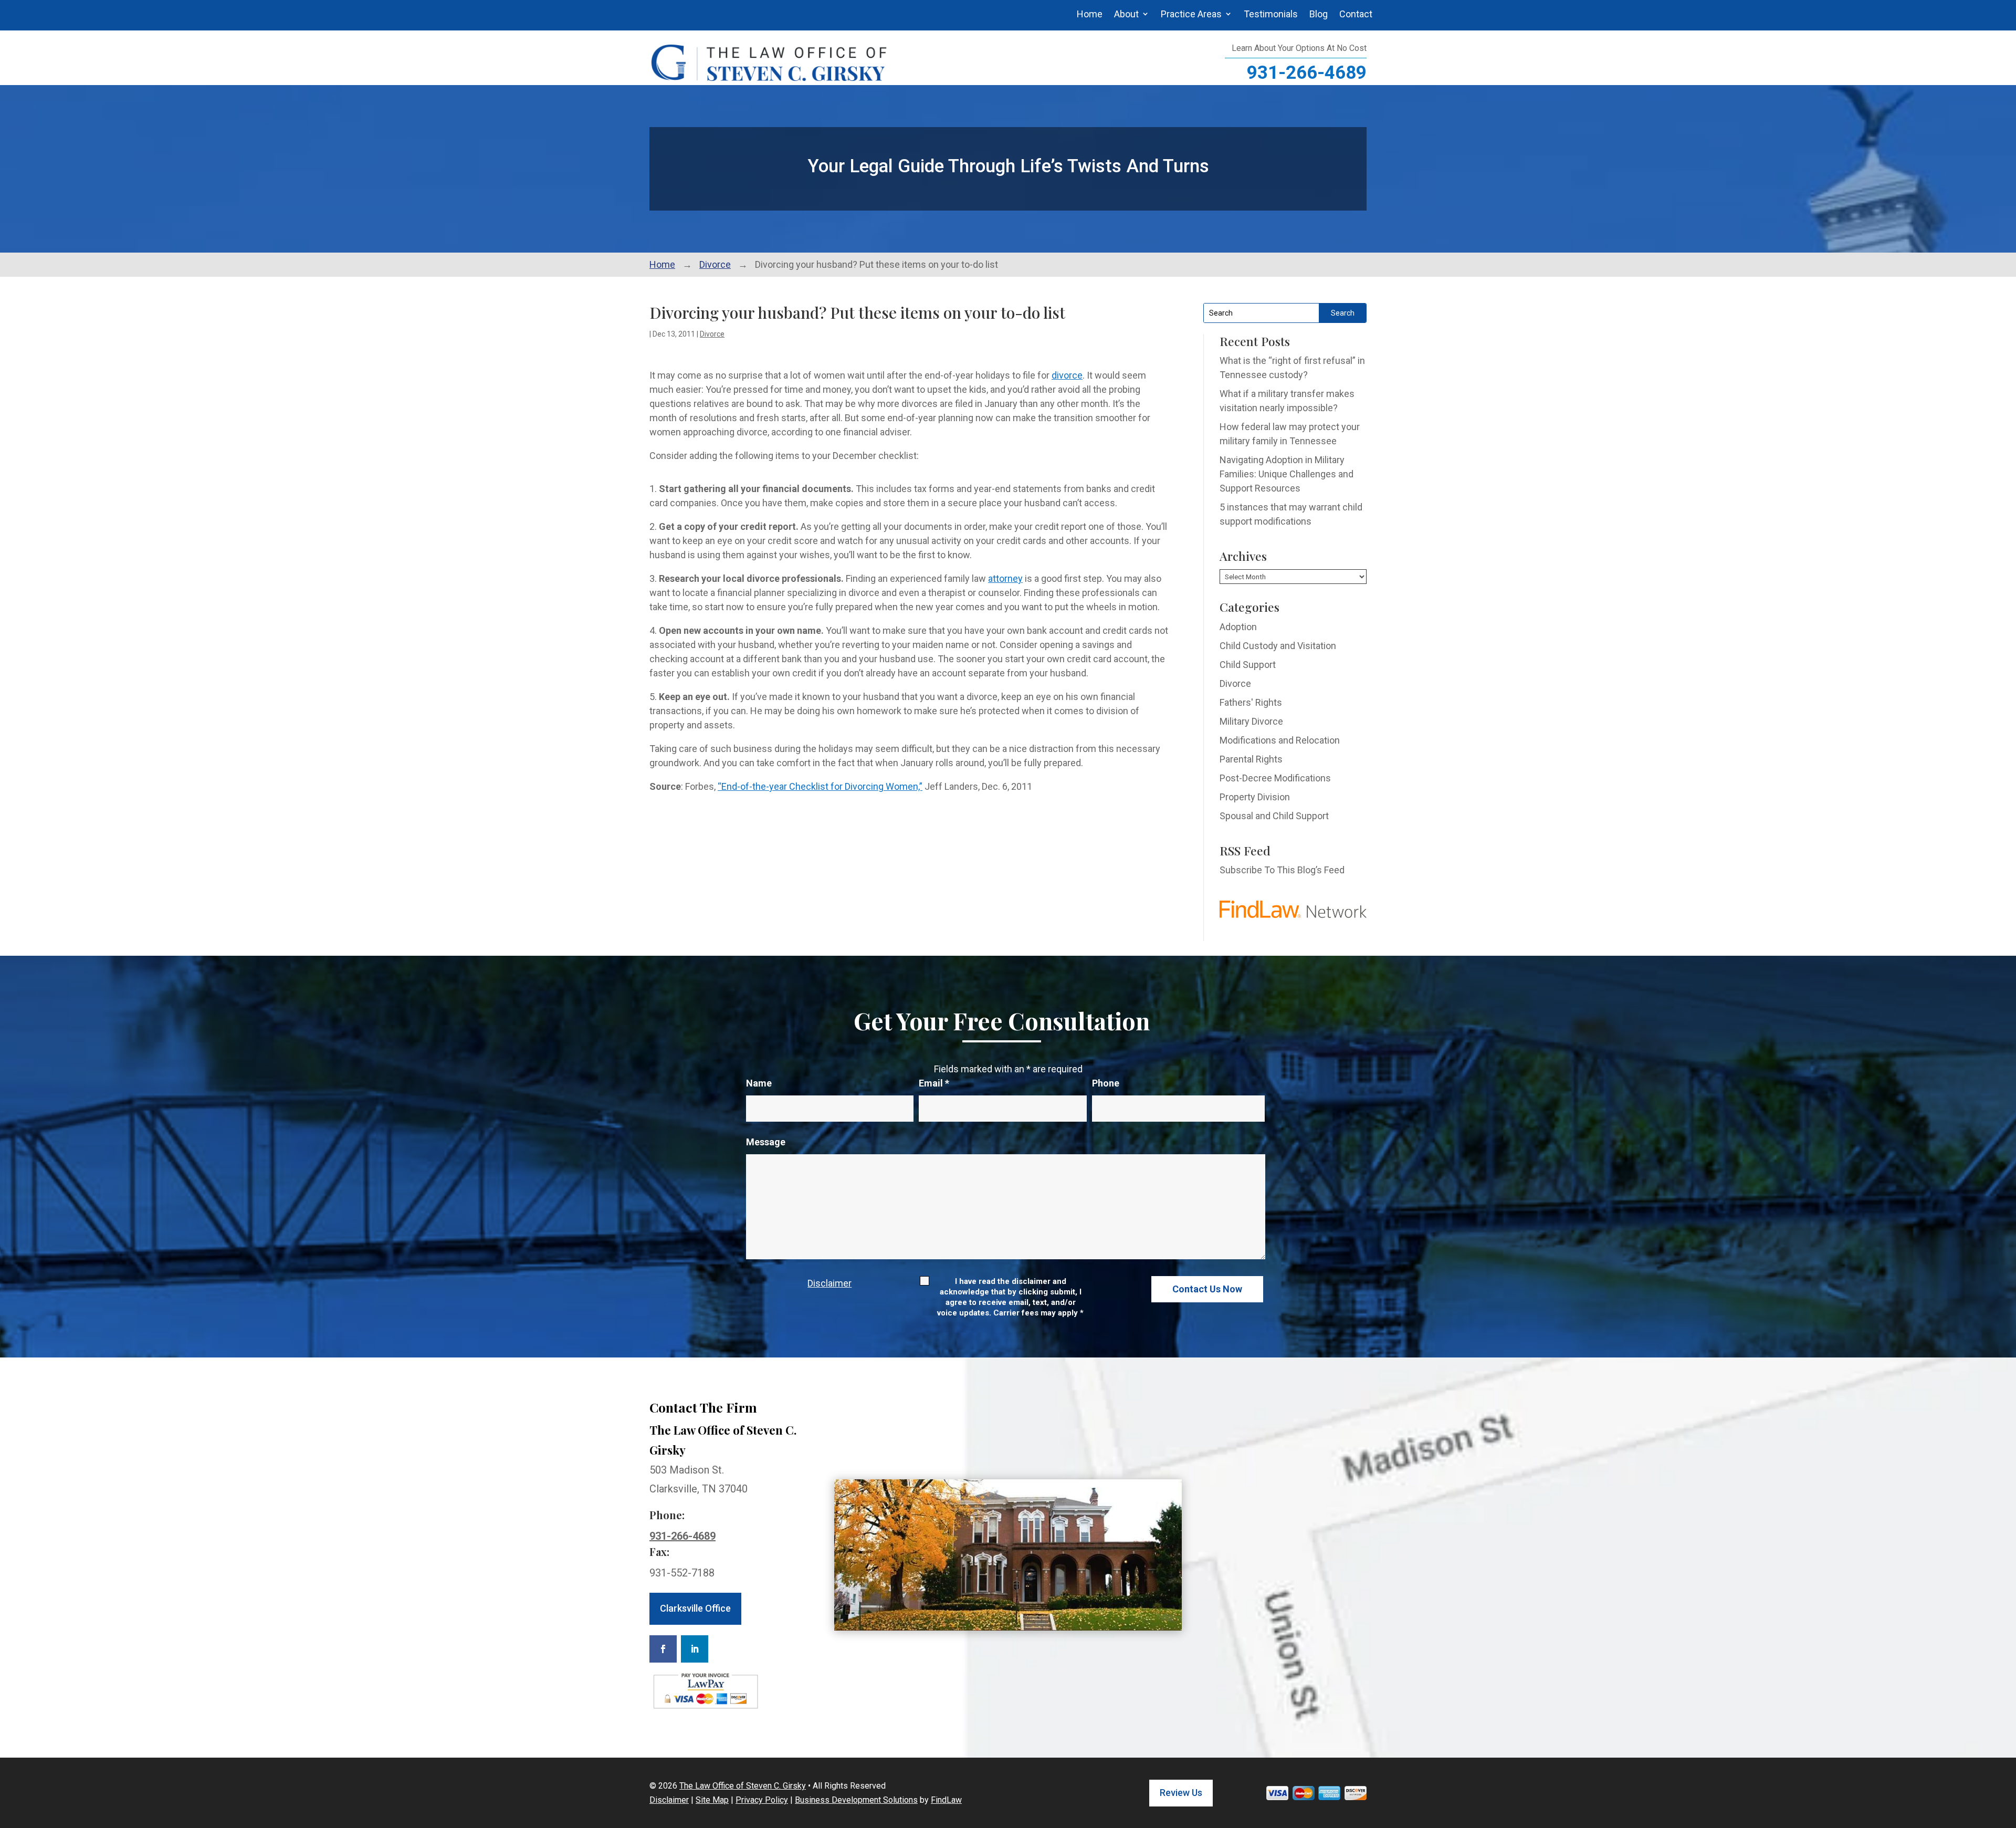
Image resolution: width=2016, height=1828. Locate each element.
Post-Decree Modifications (1275, 778)
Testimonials (1271, 14)
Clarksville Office (695, 1608)
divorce (1067, 375)
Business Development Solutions (856, 1800)
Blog (1319, 14)
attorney (1005, 578)
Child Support (1248, 665)
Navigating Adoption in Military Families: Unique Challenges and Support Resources (1287, 474)
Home (1090, 14)
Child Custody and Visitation (1278, 646)
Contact (1356, 14)
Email (934, 1083)
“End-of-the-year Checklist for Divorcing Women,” (820, 786)
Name (759, 1083)
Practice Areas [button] (1191, 14)
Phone (1106, 1083)
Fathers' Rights (1251, 702)
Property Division (1255, 797)
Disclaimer (829, 1283)
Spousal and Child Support (1274, 816)
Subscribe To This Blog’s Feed (1282, 870)
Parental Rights (1251, 759)
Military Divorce (1251, 721)
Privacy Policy (762, 1800)
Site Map (712, 1800)
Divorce (712, 334)
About (1126, 14)
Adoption (1238, 627)
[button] (2005, 1752)
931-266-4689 (1307, 73)
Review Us (1181, 1793)
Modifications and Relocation (1280, 740)
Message (766, 1142)
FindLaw (946, 1800)
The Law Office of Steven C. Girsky (743, 1786)
